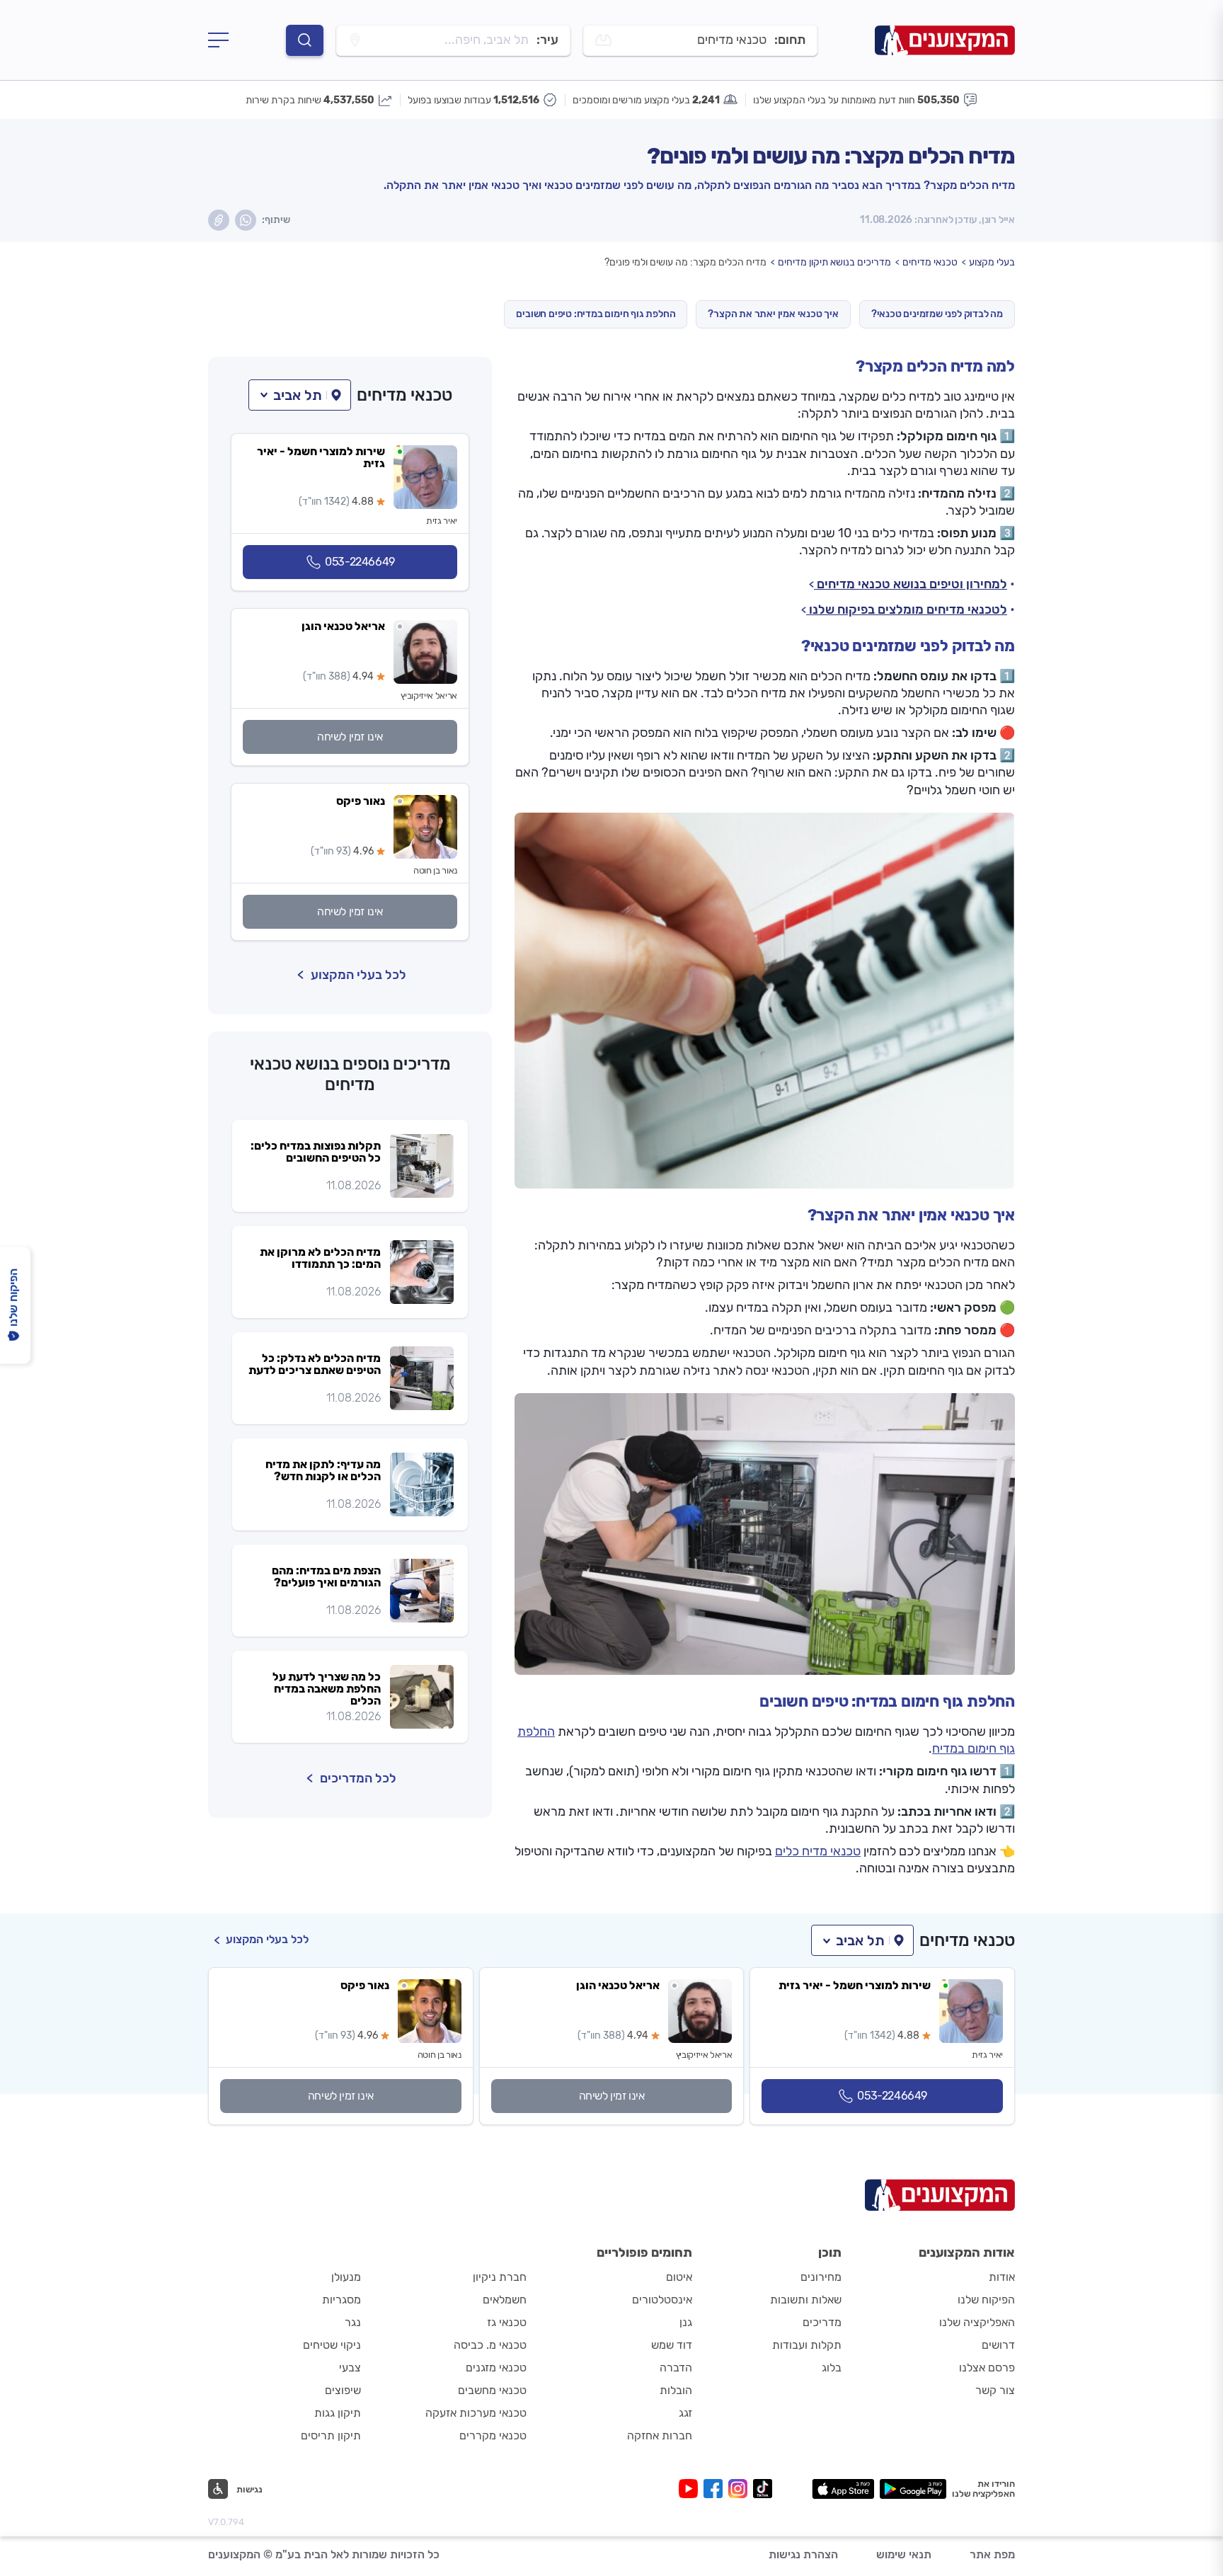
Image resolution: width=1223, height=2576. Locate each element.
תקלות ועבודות (807, 2345)
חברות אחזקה (660, 2435)
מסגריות (341, 2300)
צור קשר (995, 2390)
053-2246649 (360, 562)
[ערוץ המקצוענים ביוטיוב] (691, 2489)
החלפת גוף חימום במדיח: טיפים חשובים (596, 314)
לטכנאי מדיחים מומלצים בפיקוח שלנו (907, 609)
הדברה (676, 2368)
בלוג (832, 2368)
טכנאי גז (507, 2322)
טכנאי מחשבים (492, 2390)
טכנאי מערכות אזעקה (476, 2413)
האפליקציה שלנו (977, 2322)
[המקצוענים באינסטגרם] (741, 2489)
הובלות (676, 2390)
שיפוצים (343, 2390)
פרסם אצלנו (987, 2368)
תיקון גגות (338, 2413)
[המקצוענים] (945, 40)
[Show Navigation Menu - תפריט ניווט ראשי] (218, 40)
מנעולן (346, 2277)
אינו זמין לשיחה (350, 737)
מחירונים (821, 2277)
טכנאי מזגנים (496, 2368)
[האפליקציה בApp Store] (843, 2489)
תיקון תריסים (331, 2435)
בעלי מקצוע (992, 262)
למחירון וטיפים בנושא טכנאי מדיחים (911, 584)
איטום (679, 2277)
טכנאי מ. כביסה (490, 2345)
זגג (685, 2413)
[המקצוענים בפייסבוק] (716, 2489)
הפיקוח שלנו (986, 2300)
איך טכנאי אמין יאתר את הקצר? (773, 314)
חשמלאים (505, 2300)
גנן (686, 2322)
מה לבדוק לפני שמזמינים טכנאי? (937, 314)
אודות (1002, 2277)
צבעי (350, 2368)
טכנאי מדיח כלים (818, 1851)
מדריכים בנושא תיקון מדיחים (834, 262)
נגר (353, 2322)
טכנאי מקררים (493, 2435)
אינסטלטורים (662, 2300)
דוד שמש (672, 2345)
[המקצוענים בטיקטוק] (763, 2489)
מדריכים (822, 2322)
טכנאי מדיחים (930, 262)
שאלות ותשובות (806, 2300)
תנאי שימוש (904, 2554)
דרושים (998, 2345)
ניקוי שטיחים (332, 2345)
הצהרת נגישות (803, 2554)
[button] (300, 395)
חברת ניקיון (500, 2277)
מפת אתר (992, 2554)
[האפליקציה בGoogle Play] (913, 2489)
